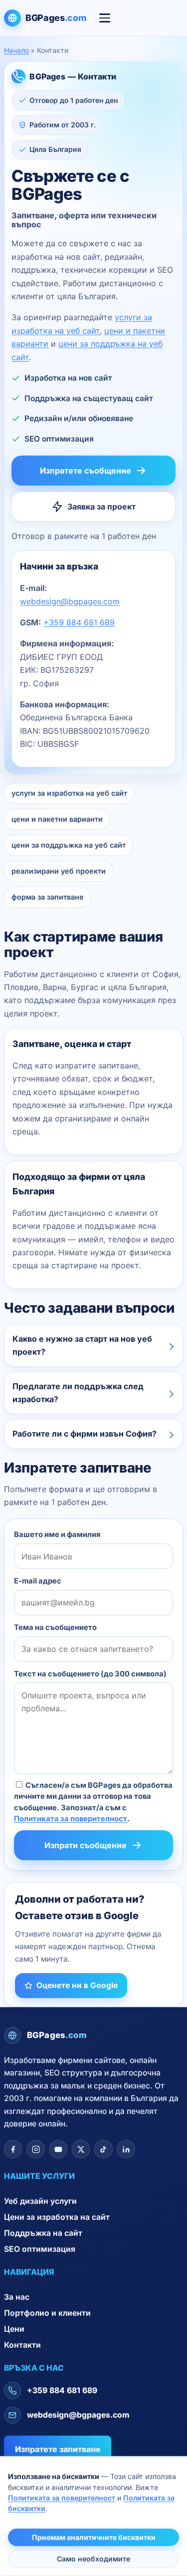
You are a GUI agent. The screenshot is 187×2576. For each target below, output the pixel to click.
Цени (14, 2329)
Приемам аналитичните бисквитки (94, 2537)
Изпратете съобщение (86, 471)
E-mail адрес (38, 1581)
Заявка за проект (101, 507)
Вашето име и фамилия (57, 1535)
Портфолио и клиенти (47, 2313)
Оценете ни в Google (77, 1985)
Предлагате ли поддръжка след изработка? (78, 1393)
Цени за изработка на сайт (57, 2217)
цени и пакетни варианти (57, 819)
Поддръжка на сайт (43, 2233)
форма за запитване (48, 897)
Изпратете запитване (58, 2449)
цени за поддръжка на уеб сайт (69, 845)
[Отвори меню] (105, 18)
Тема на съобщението (55, 1627)
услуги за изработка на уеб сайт (69, 793)
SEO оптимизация (40, 2249)
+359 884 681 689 (79, 622)
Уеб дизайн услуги (40, 2201)
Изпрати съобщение (86, 1845)
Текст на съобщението (90, 1674)
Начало (16, 50)
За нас (17, 2297)
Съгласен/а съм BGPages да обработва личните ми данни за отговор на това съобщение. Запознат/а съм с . (93, 1802)
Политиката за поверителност (71, 1819)
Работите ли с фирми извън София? (85, 1434)
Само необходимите (93, 2559)
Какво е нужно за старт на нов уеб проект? (82, 1345)
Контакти (22, 2345)
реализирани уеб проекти (59, 871)
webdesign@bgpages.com (70, 601)
